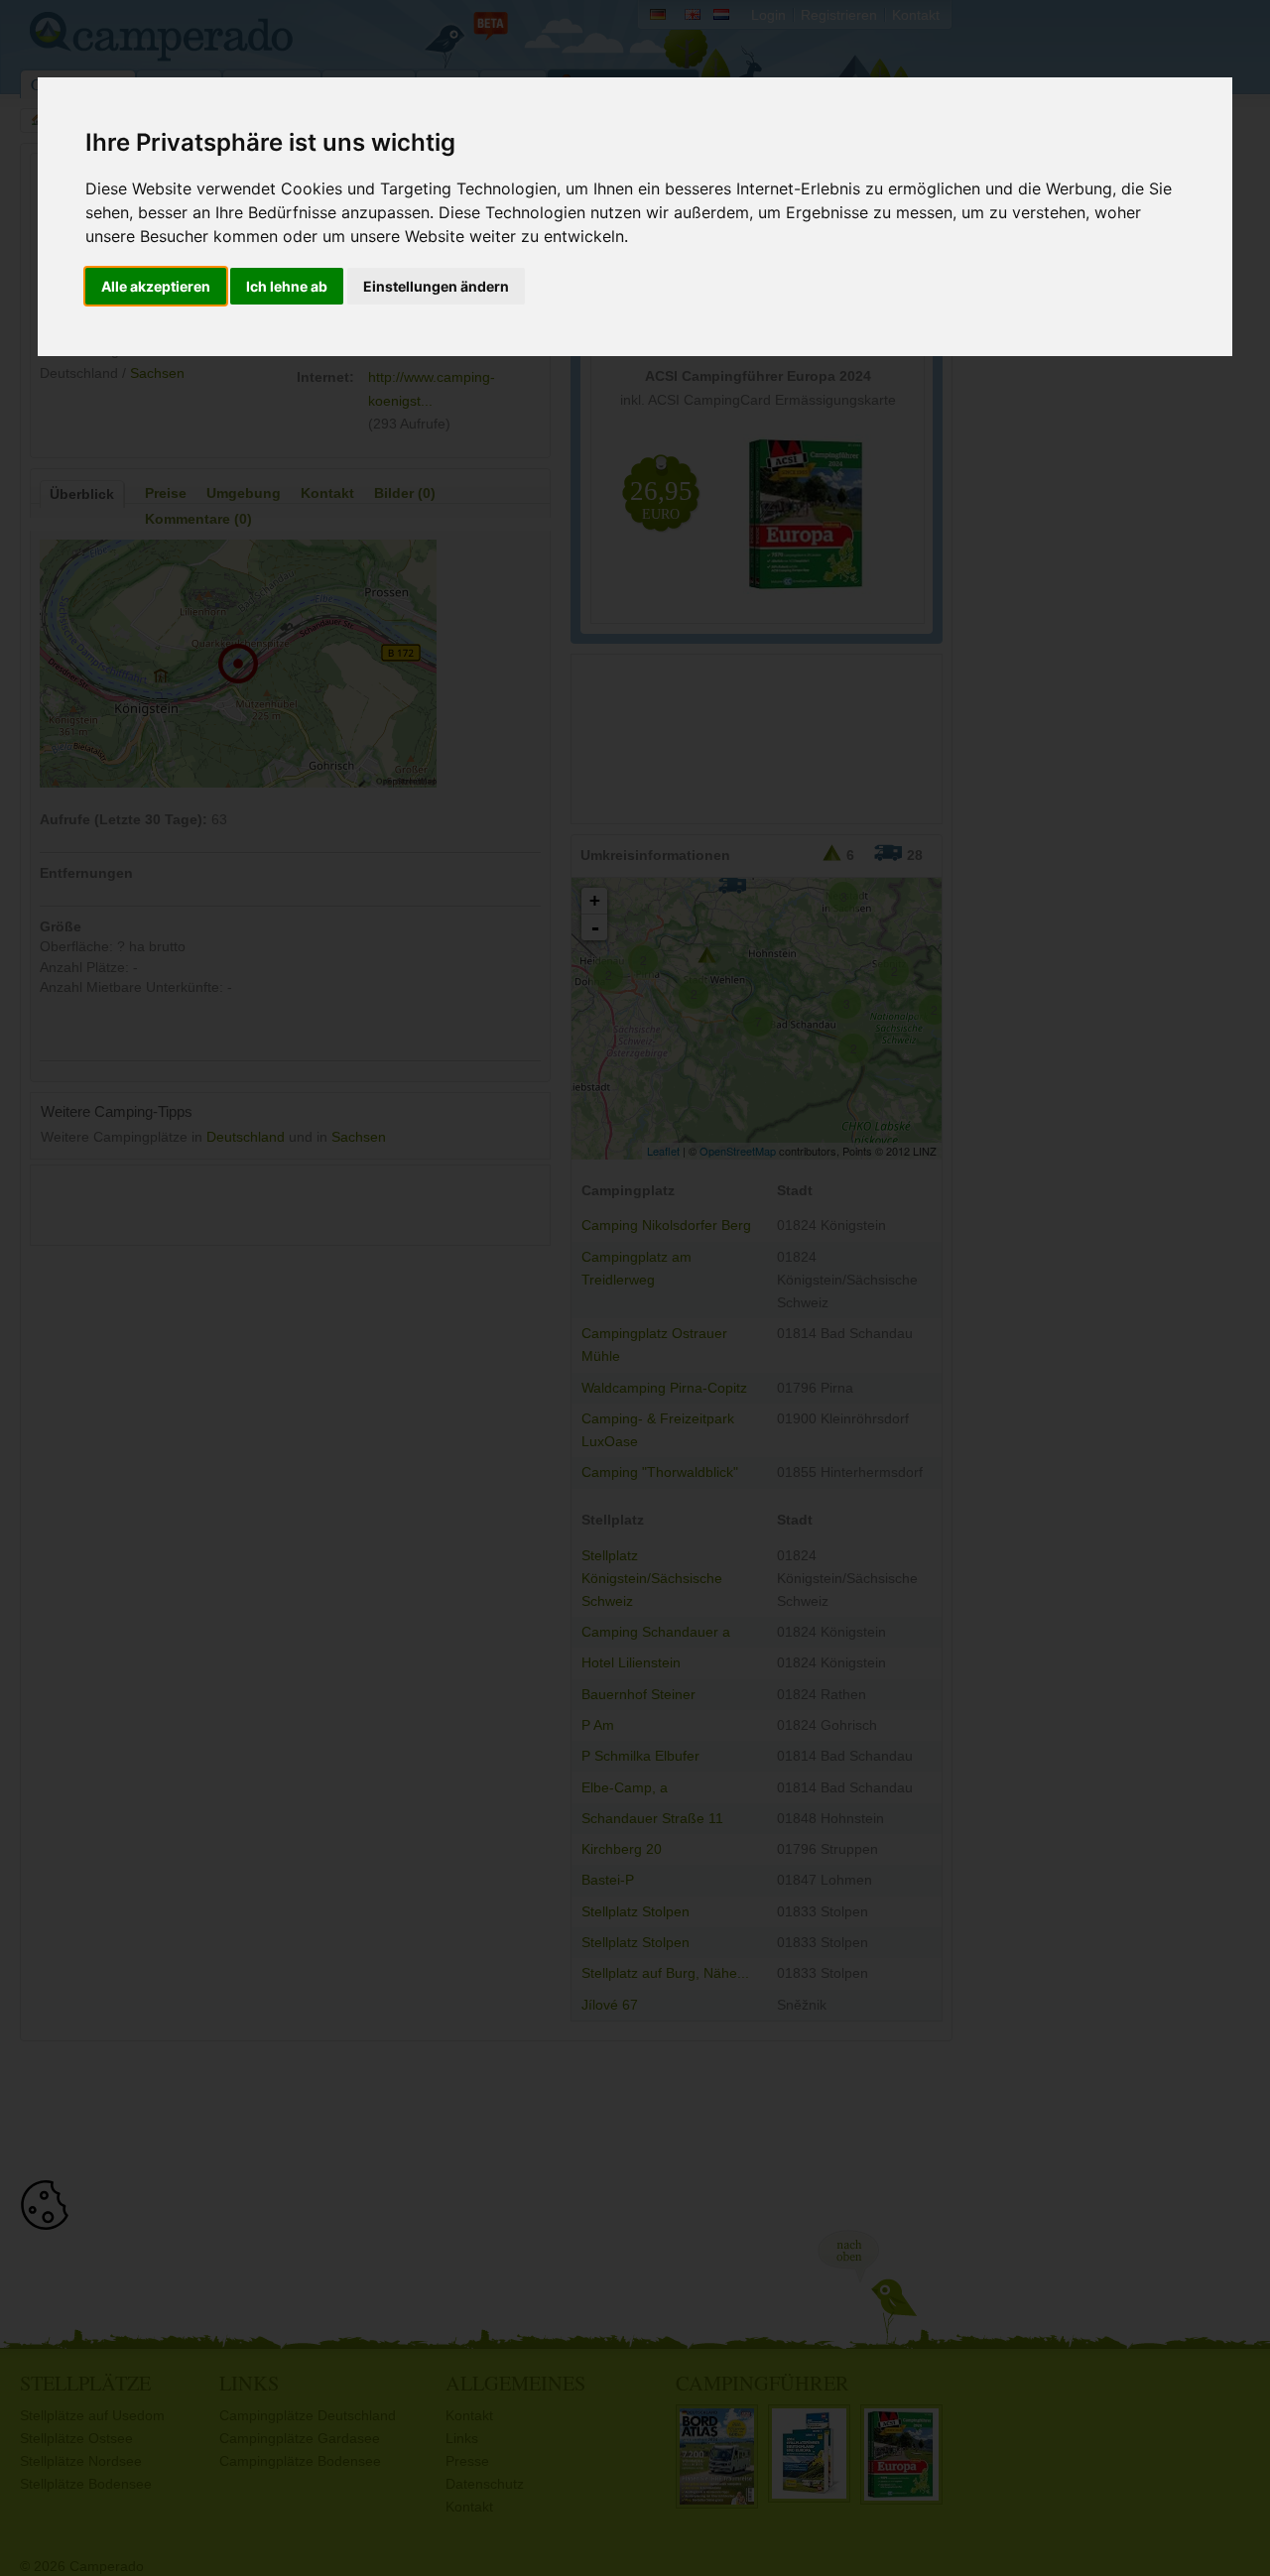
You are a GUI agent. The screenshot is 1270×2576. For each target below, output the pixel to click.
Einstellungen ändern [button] (436, 286)
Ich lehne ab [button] (287, 286)
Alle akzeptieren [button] (156, 286)
